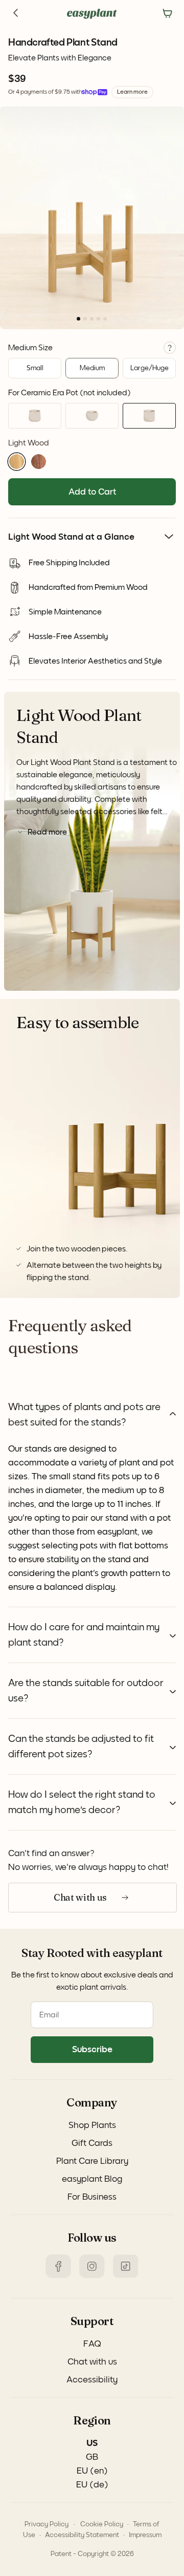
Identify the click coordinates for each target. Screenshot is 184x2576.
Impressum (145, 2535)
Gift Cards (92, 2143)
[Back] (16, 14)
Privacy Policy (47, 2524)
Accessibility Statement (82, 2535)
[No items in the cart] (168, 14)
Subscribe (92, 2050)
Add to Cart (92, 492)
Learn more (132, 92)
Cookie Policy (102, 2524)
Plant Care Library (92, 2161)
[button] (17, 462)
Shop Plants (92, 2125)
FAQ (92, 2344)
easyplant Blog (92, 2179)
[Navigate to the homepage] (92, 14)
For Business (92, 2197)
